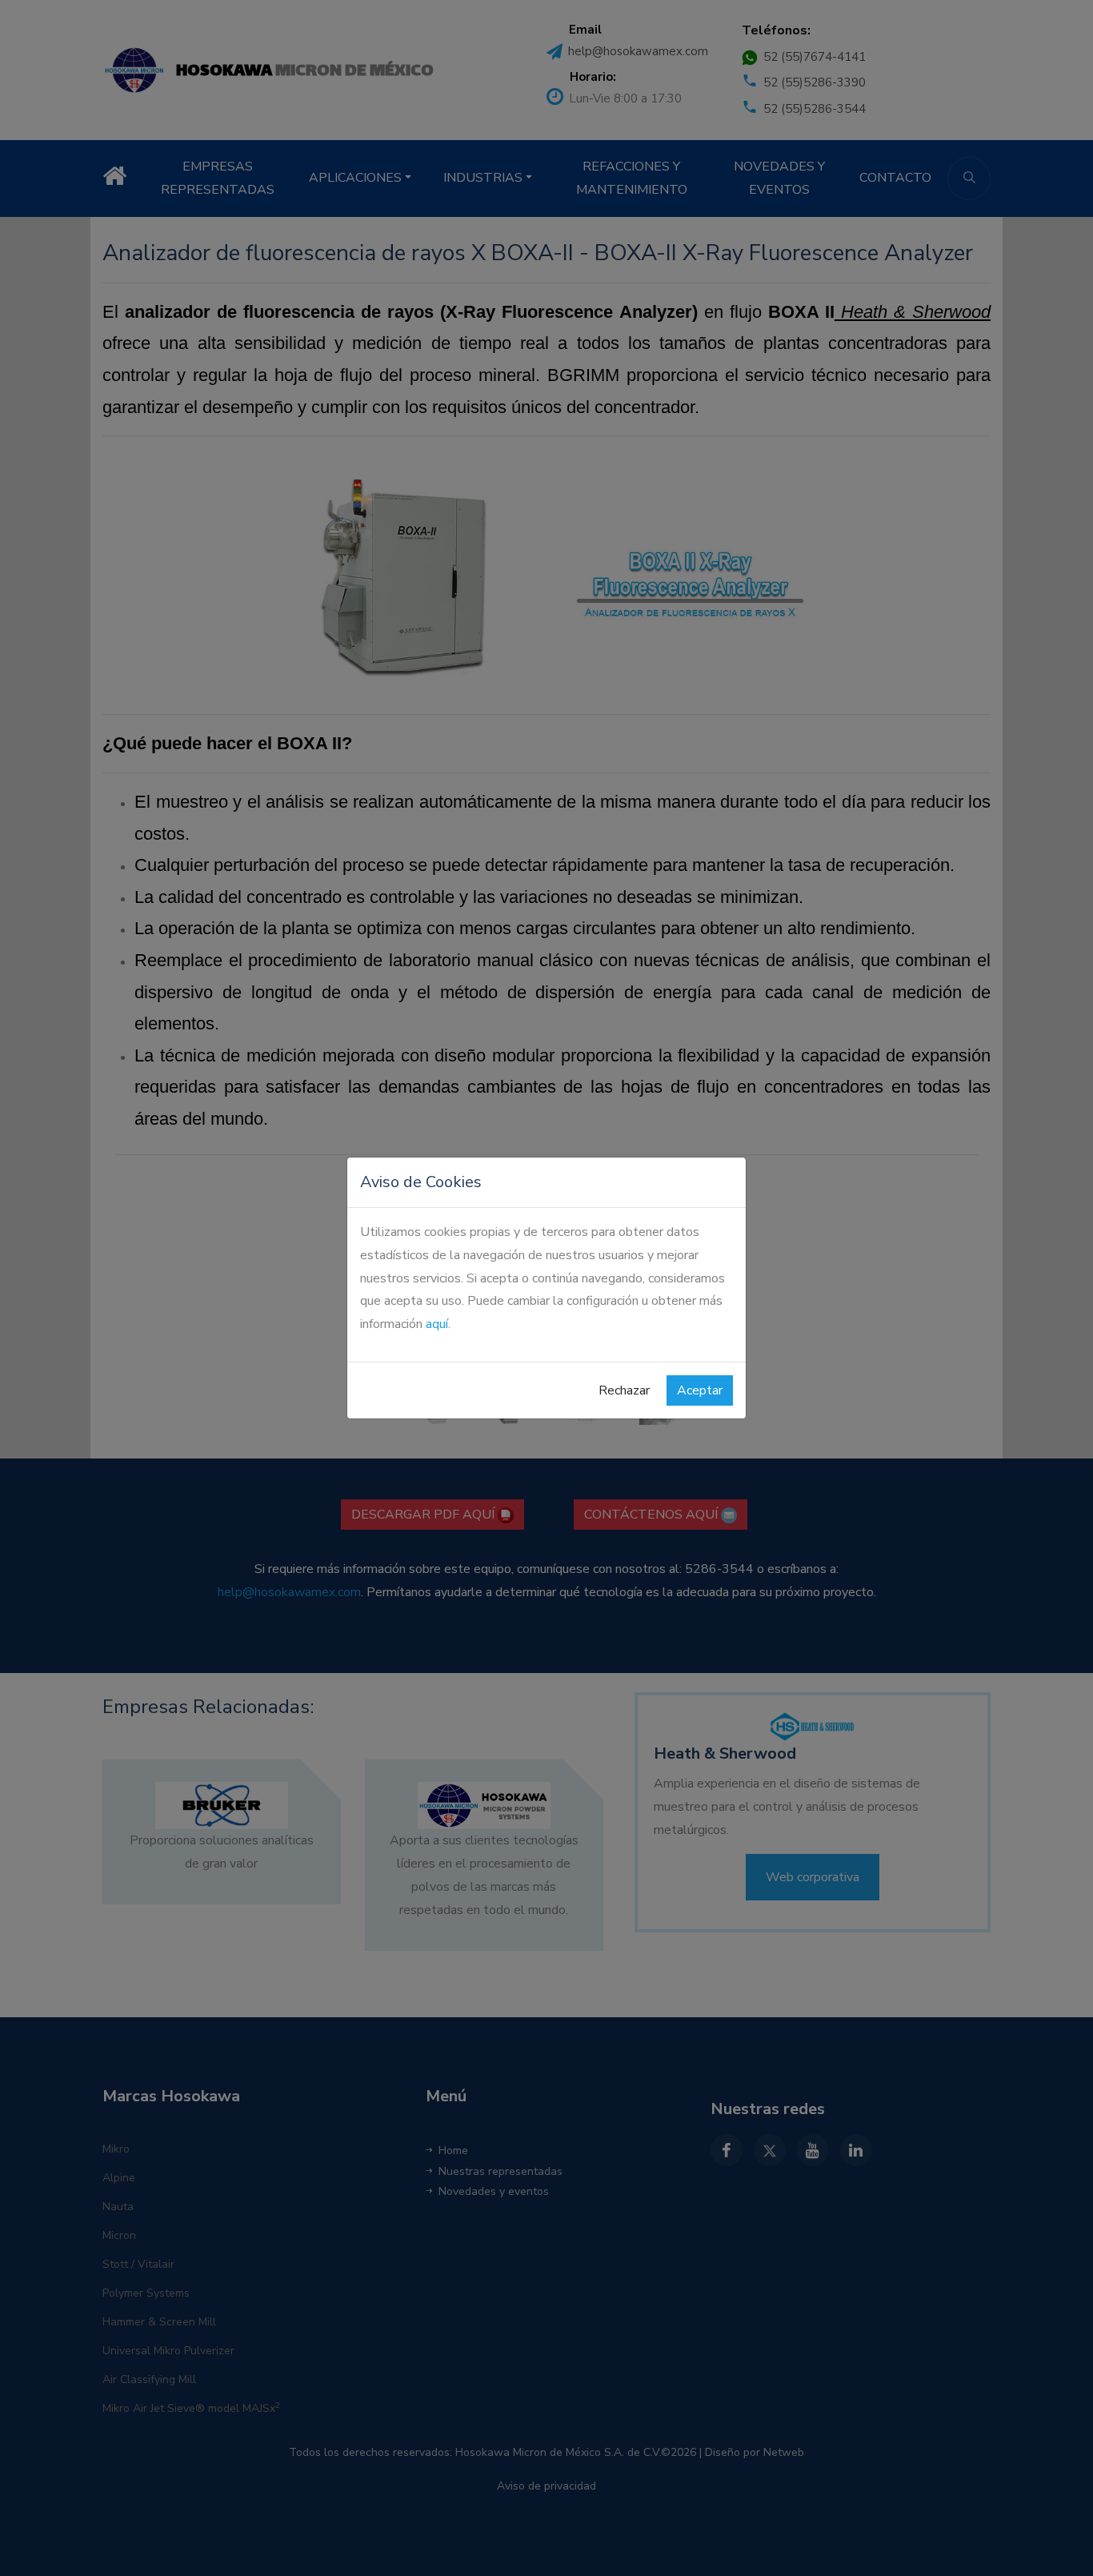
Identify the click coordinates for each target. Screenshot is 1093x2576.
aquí (437, 1324)
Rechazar (624, 1390)
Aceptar (700, 1390)
